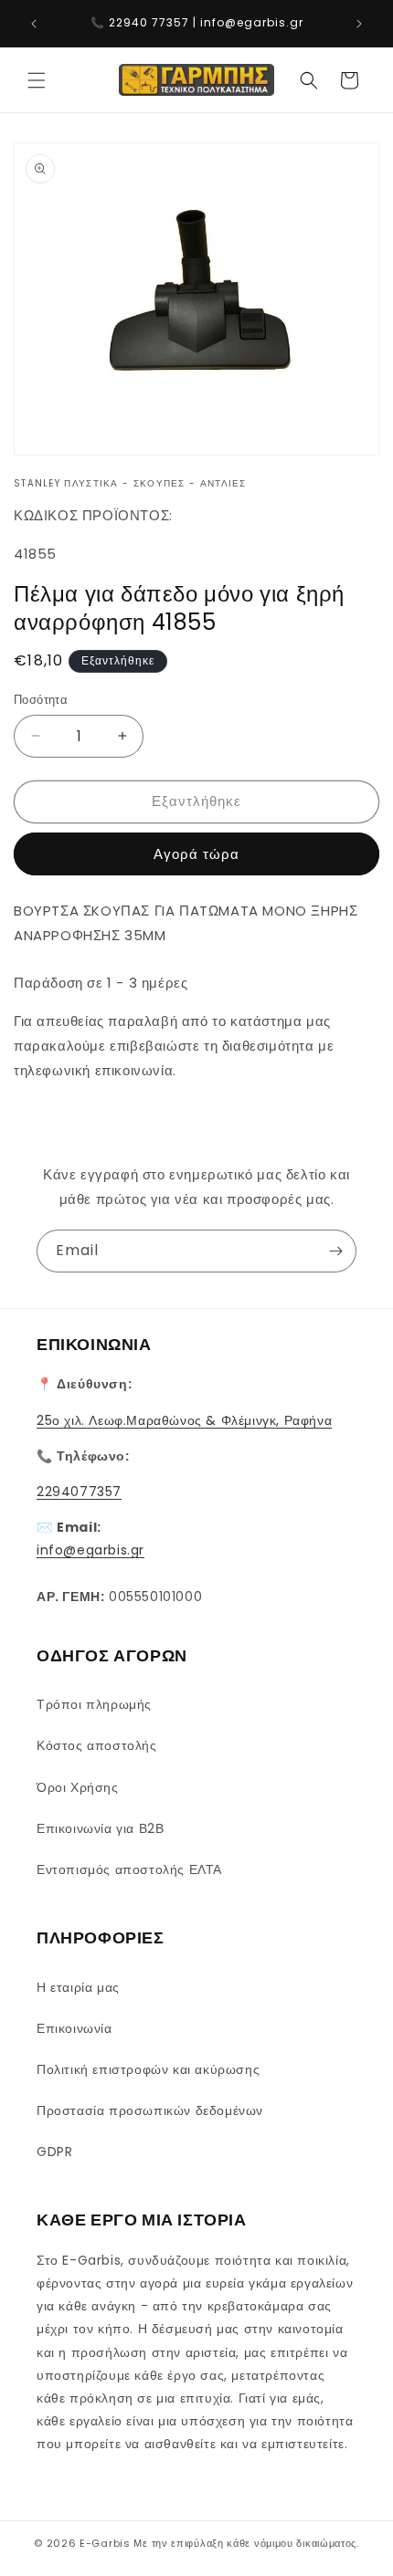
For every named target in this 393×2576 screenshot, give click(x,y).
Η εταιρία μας (78, 1987)
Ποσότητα (41, 700)
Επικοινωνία (74, 2028)
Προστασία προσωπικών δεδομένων (150, 2110)
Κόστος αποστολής (97, 1745)
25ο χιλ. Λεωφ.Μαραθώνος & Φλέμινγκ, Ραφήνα (184, 1420)
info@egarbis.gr (90, 1550)
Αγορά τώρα (196, 854)
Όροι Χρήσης (78, 1787)
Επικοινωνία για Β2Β (100, 1828)
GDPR (54, 2152)
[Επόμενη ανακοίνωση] (359, 24)
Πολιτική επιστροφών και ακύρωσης (148, 2069)
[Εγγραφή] (335, 1251)
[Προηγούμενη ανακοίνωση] (34, 24)
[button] (37, 80)
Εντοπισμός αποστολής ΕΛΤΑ (129, 1869)
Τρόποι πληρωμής (94, 1704)
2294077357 (79, 1492)
